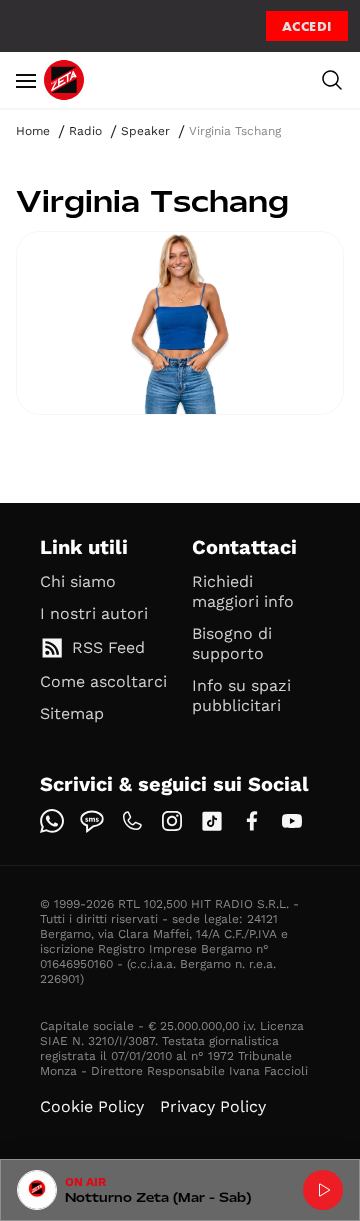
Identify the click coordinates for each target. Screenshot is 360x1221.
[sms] (92, 821)
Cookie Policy (92, 1106)
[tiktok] (212, 821)
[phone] (132, 821)
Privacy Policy (213, 1106)
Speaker (145, 131)
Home (33, 131)
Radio (85, 131)
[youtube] (292, 821)
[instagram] (172, 821)
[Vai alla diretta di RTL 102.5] (323, 1190)
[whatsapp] (52, 821)
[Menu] (26, 80)
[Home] (64, 80)
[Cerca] (332, 80)
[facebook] (252, 821)
